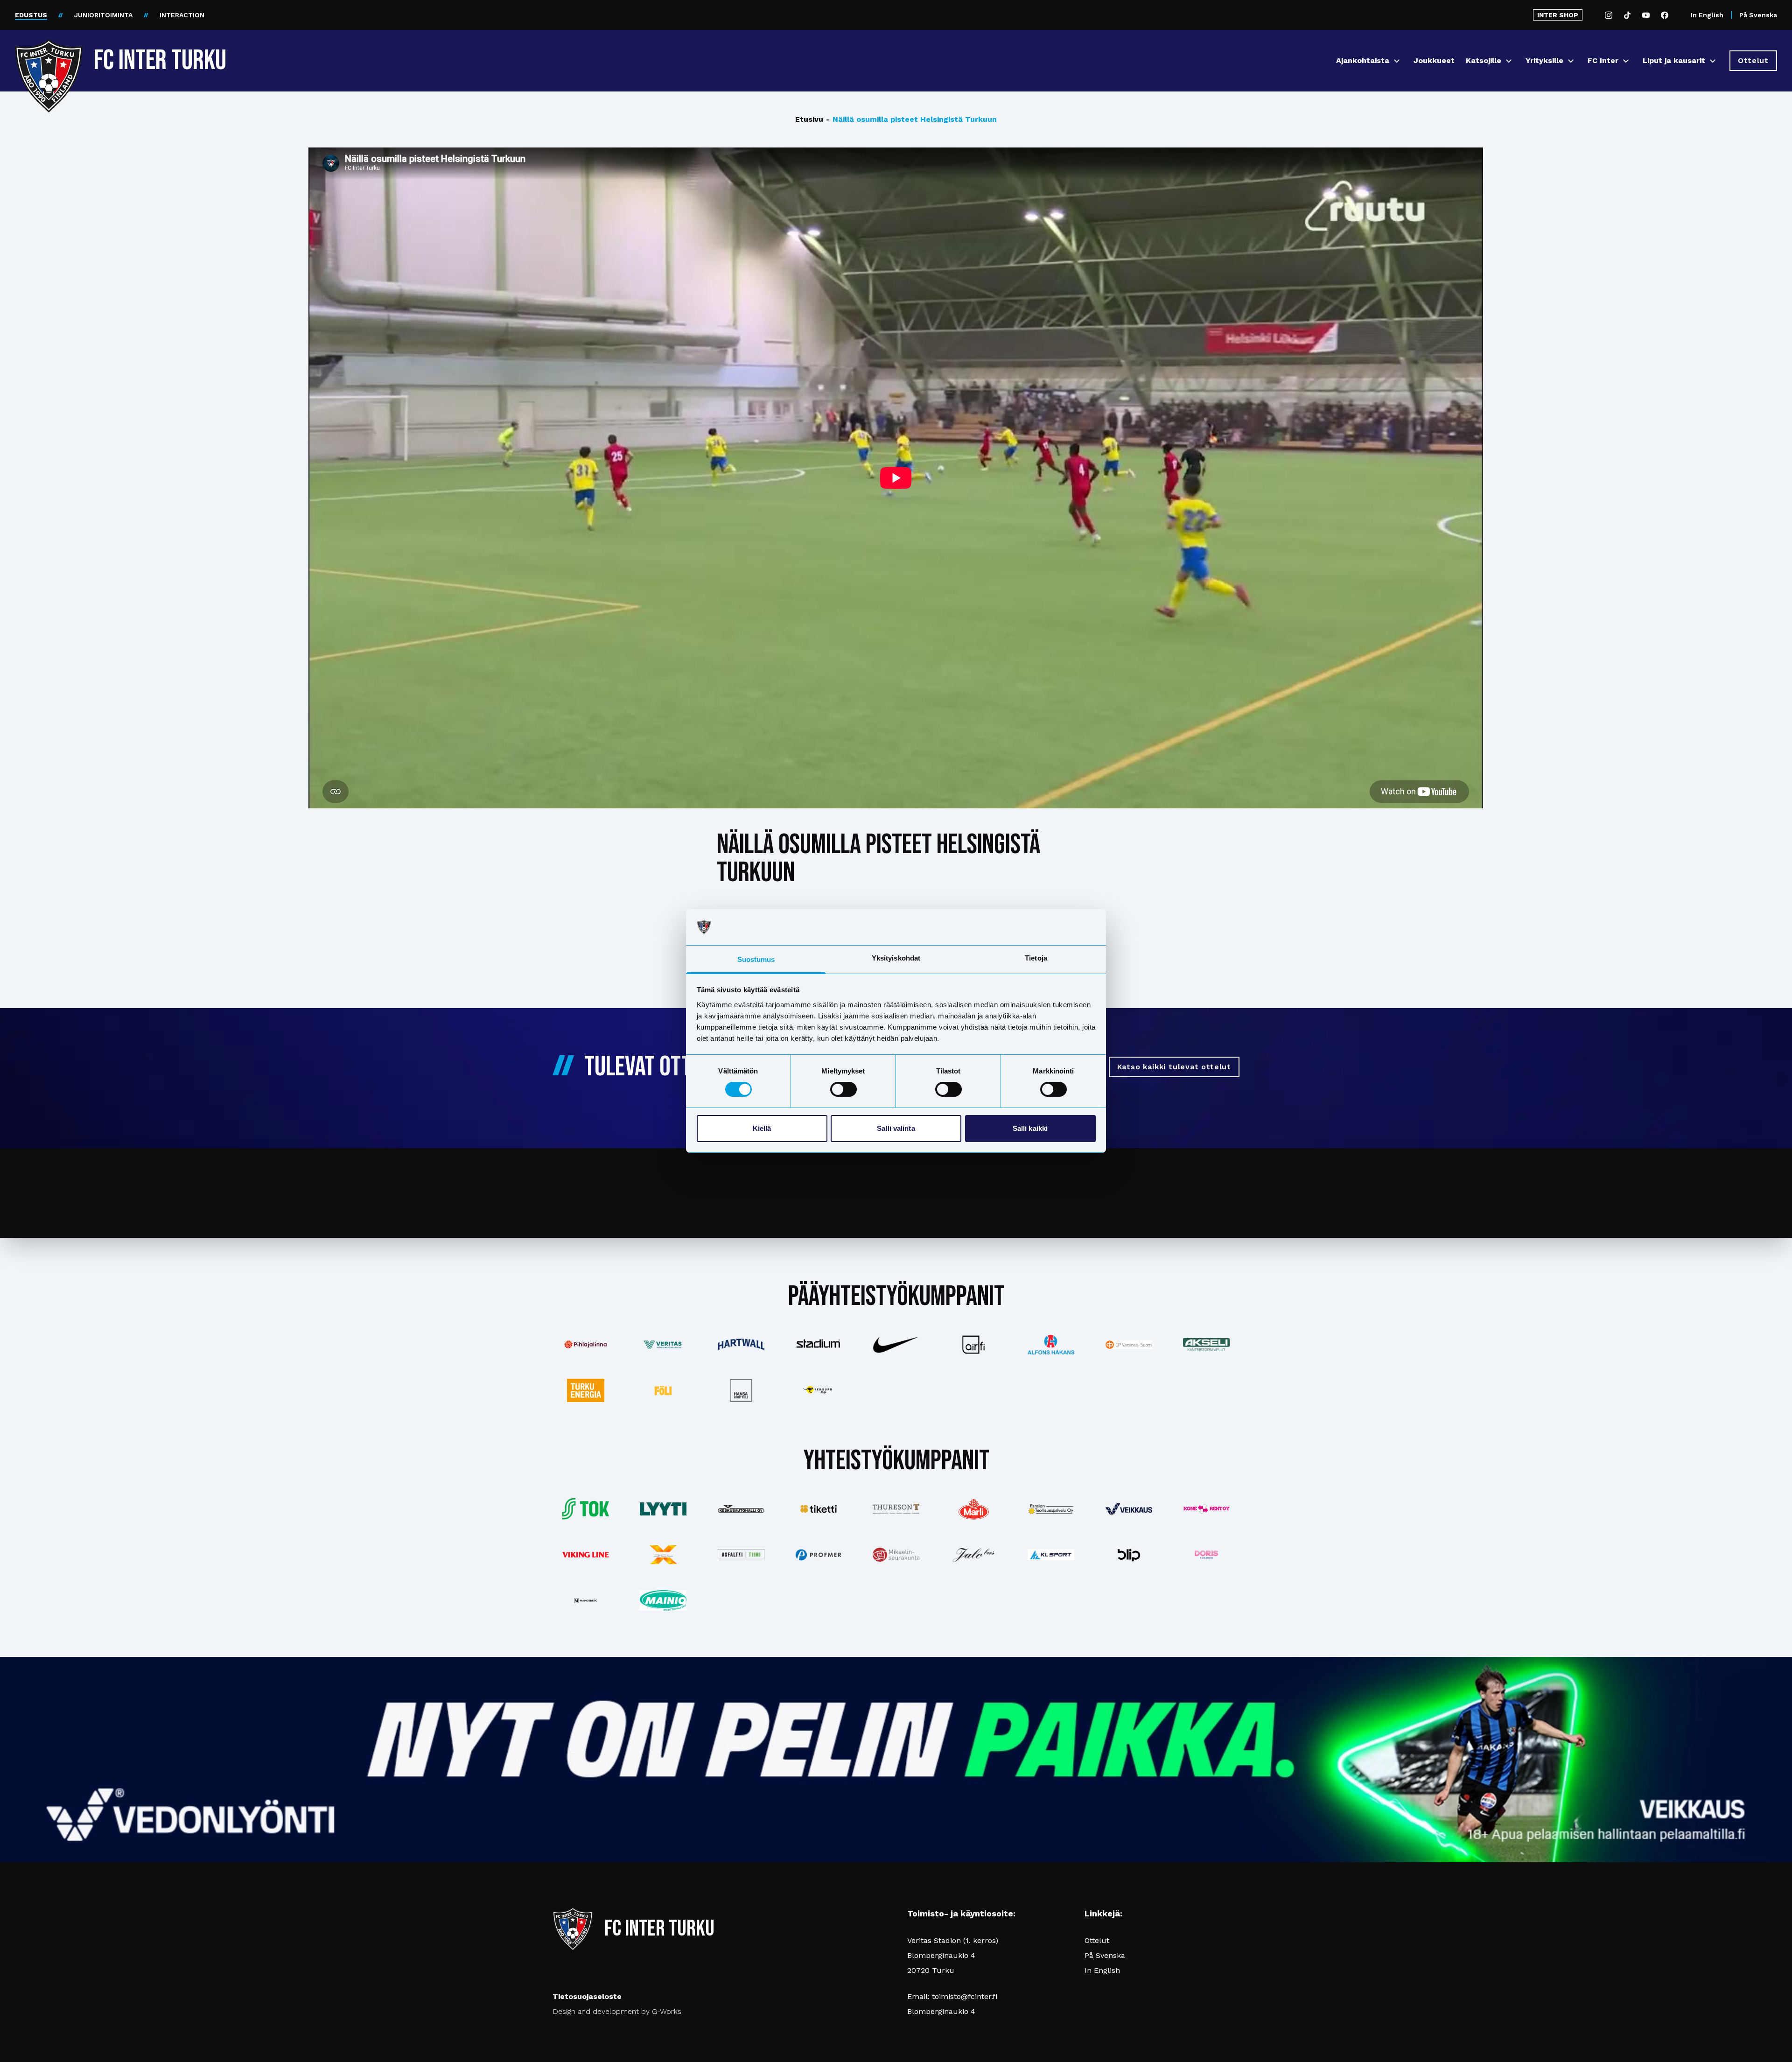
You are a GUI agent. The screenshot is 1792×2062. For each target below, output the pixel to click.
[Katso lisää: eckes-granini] (973, 1509)
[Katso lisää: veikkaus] (1129, 1509)
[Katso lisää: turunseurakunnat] (896, 1555)
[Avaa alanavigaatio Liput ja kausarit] (1713, 61)
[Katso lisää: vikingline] (586, 1554)
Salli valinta (896, 1128)
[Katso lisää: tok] (586, 1509)
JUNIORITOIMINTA (103, 15)
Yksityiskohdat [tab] (896, 958)
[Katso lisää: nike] (896, 1345)
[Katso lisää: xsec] (663, 1555)
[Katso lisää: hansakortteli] (741, 1390)
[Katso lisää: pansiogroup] (1051, 1509)
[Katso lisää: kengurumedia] (819, 1390)
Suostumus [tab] (756, 959)
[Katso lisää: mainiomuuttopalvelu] (663, 1600)
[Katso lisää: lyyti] (663, 1509)
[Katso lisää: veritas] (663, 1345)
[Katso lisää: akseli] (1206, 1344)
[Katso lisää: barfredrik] (1206, 1555)
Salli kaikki (1030, 1128)
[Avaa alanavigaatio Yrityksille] (1571, 61)
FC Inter (1603, 60)
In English (1707, 15)
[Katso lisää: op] (1129, 1345)
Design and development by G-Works (617, 2011)
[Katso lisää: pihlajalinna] (586, 1345)
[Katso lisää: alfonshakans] (1051, 1345)
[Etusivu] (49, 57)
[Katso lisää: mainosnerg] (586, 1600)
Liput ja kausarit (1674, 60)
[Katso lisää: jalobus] (973, 1555)
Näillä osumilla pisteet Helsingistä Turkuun (911, 119)
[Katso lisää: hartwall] (741, 1344)
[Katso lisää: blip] (1129, 1555)
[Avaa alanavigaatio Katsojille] (1509, 61)
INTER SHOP (1558, 15)
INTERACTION (182, 15)
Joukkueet (1434, 60)
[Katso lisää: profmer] (819, 1555)
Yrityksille (1544, 60)
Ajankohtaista (1363, 60)
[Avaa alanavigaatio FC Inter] (1626, 61)
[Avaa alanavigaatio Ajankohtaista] (1397, 61)
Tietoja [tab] (1036, 958)
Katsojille (1484, 60)
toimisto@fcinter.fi (965, 1996)
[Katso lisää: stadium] (819, 1345)
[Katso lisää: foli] (663, 1390)
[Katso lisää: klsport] (1051, 1555)
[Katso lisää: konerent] (1206, 1509)
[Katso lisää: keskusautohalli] (741, 1509)
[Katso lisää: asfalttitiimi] (741, 1555)
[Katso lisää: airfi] (973, 1345)
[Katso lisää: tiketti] (819, 1509)
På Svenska (1758, 15)
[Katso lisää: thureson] (896, 1509)
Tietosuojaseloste (587, 1996)
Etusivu (809, 119)
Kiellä (762, 1128)
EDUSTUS (31, 15)
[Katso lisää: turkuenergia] (586, 1390)
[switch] (843, 1089)
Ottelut (1097, 1940)
